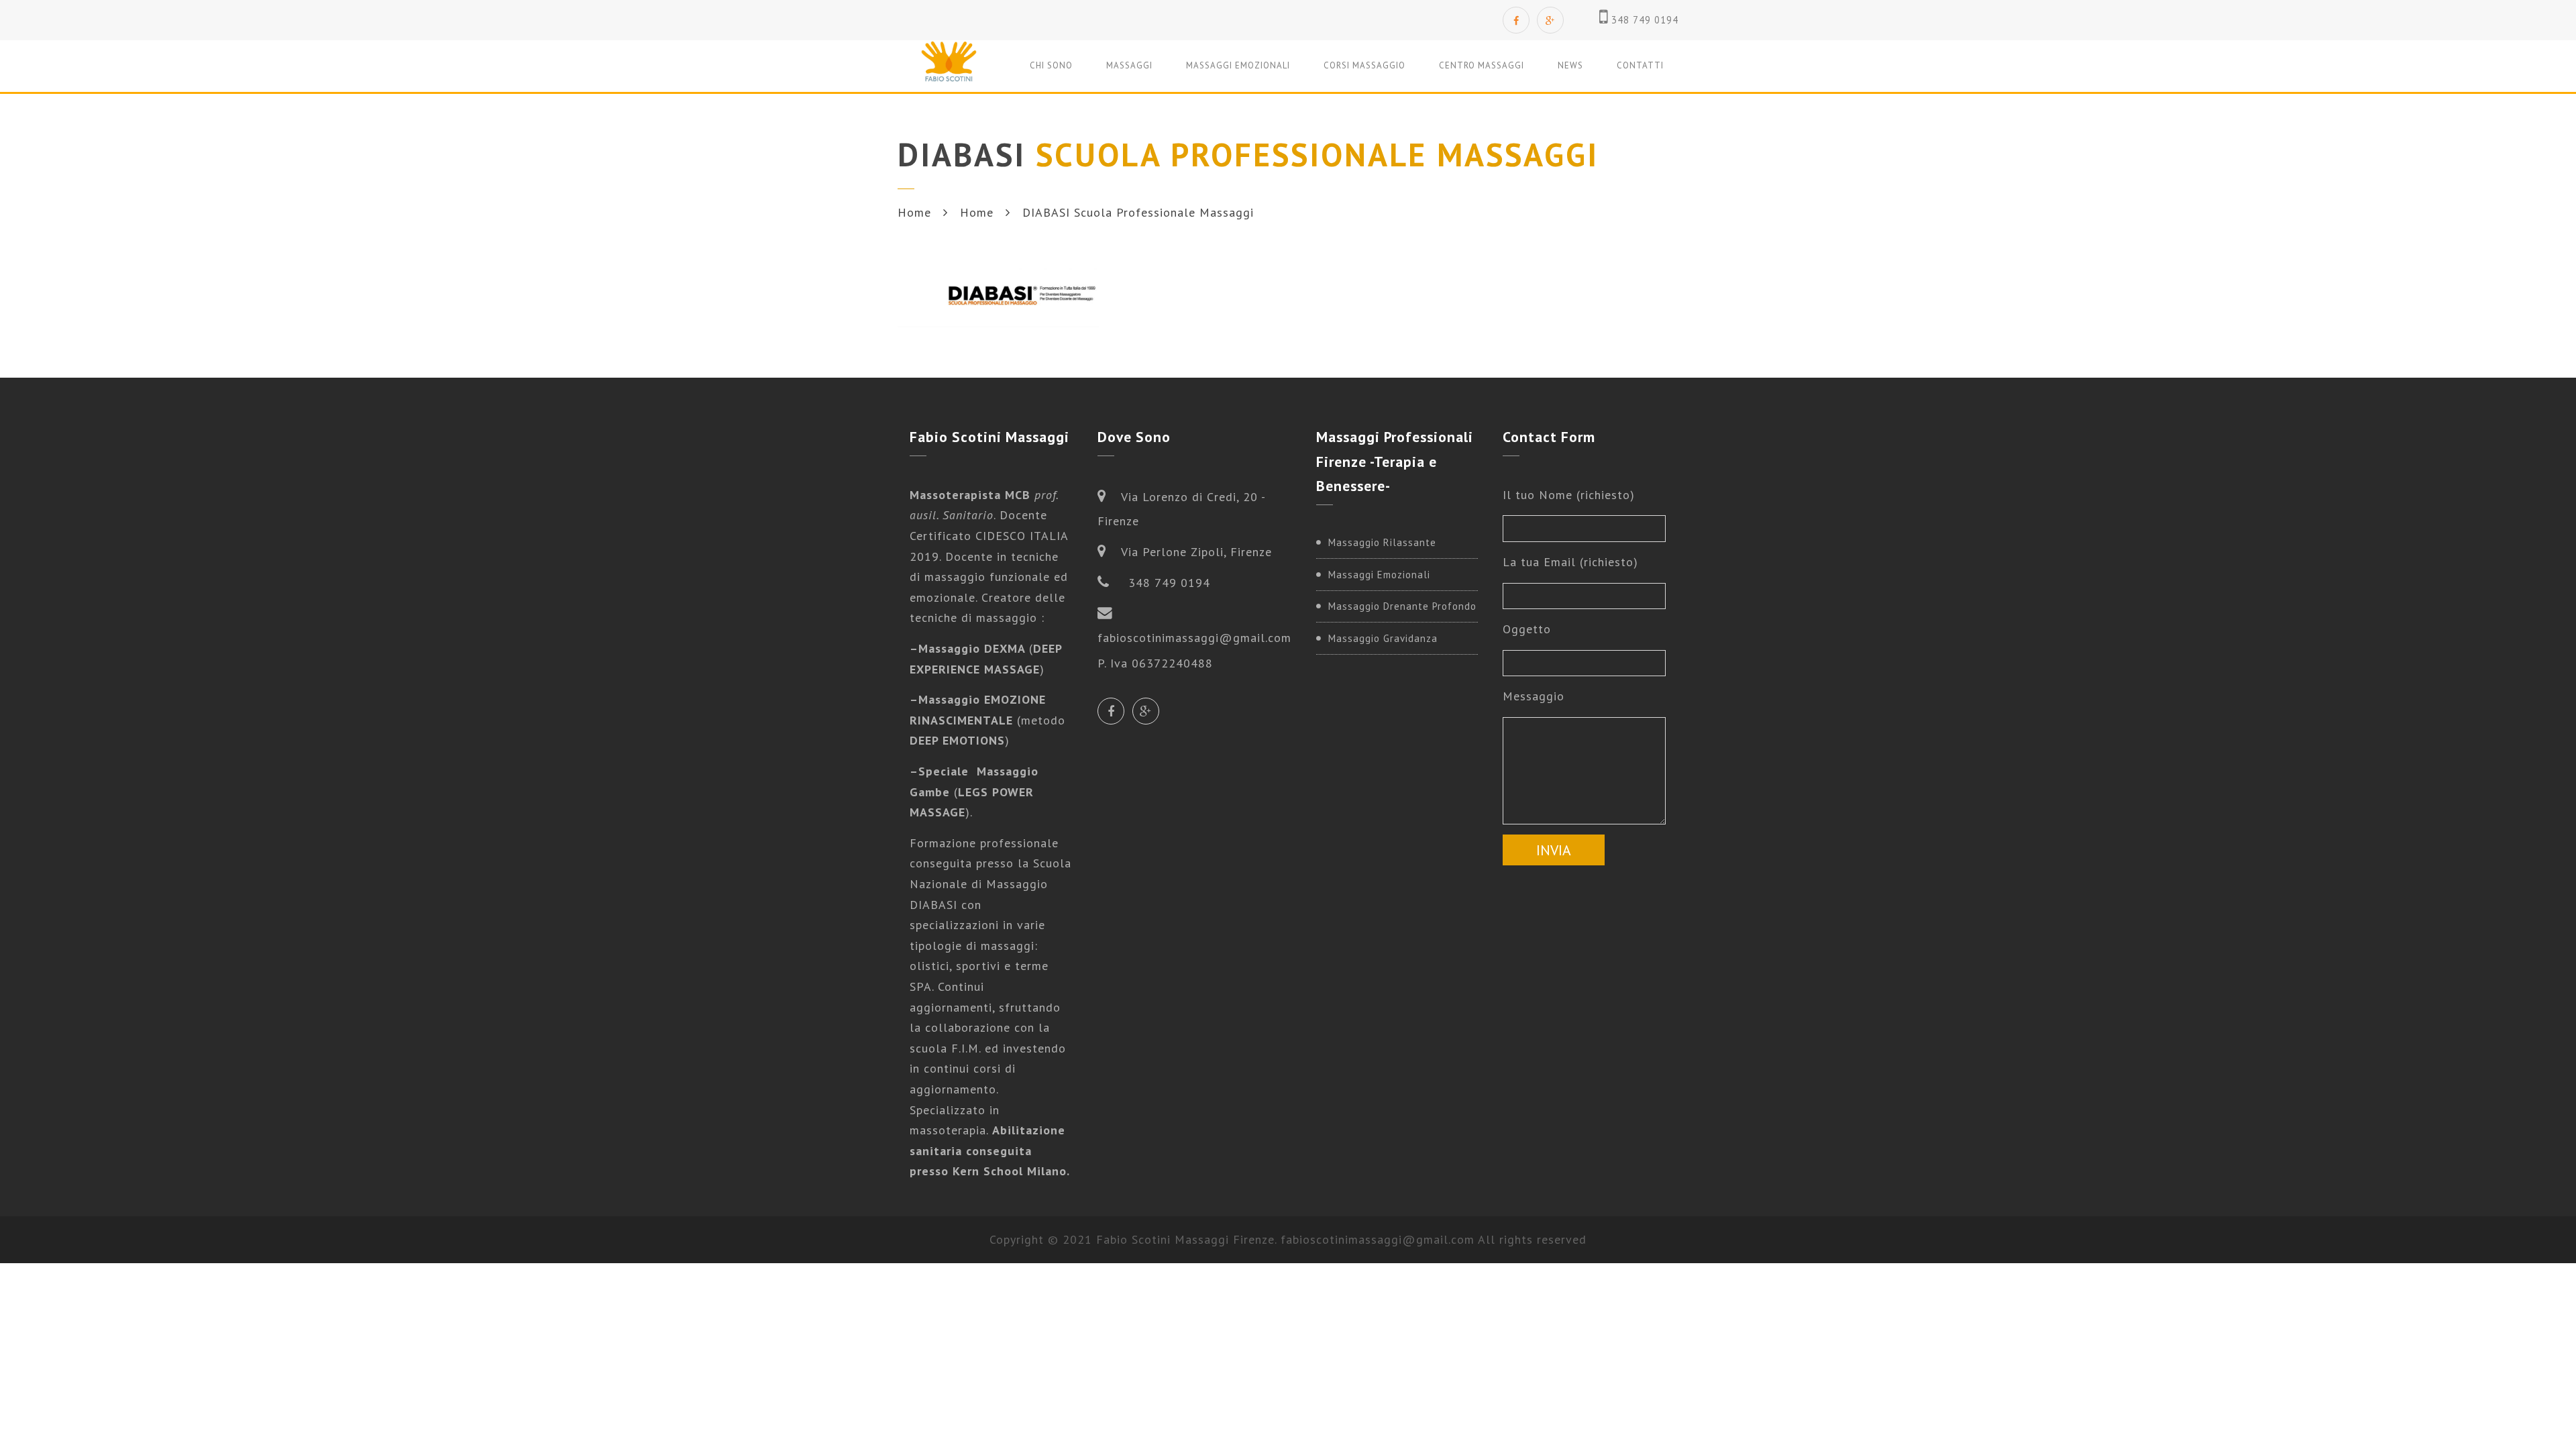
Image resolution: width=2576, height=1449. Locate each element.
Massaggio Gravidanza (1383, 638)
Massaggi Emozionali (1238, 65)
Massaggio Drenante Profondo (1402, 606)
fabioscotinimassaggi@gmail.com (1378, 1239)
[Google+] (1550, 20)
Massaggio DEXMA (974, 648)
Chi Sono (1051, 65)
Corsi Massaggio (1364, 65)
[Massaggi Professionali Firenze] (949, 65)
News (1570, 65)
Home (914, 212)
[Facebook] (1516, 20)
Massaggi (1129, 65)
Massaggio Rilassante (1382, 542)
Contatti (1640, 65)
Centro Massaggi (1482, 65)
